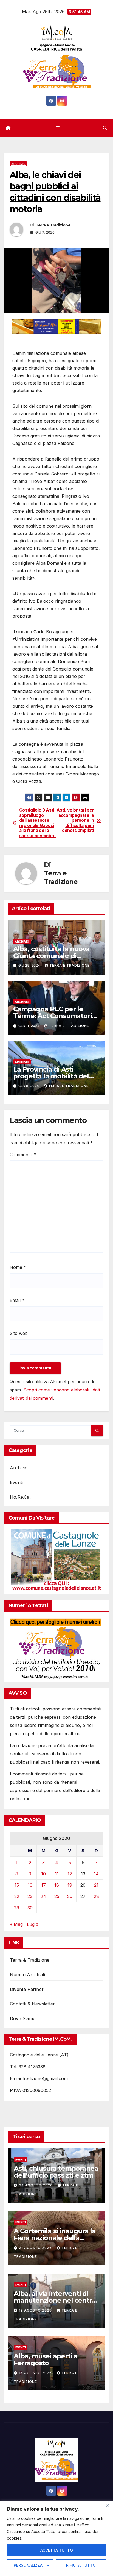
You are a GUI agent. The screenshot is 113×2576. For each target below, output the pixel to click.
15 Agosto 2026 (36, 2373)
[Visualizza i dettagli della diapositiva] (56, 326)
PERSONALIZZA (28, 2565)
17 (43, 1885)
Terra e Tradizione (53, 225)
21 (96, 1885)
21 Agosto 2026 (36, 2248)
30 (30, 1908)
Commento (23, 1155)
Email (17, 1300)
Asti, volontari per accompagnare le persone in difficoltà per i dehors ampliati (75, 820)
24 (43, 1896)
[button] (105, 128)
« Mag (16, 1924)
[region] (56, 2538)
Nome (18, 1267)
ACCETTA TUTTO (57, 2550)
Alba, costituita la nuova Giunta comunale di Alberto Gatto (51, 956)
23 (30, 1896)
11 (57, 1874)
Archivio (18, 164)
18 (57, 1885)
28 (96, 1896)
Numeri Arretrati (27, 1975)
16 (30, 1885)
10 (43, 1874)
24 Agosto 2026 (36, 2185)
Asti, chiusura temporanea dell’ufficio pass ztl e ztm (56, 2172)
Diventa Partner (27, 1989)
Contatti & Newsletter (32, 2004)
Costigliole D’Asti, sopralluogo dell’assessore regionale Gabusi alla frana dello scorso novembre (37, 823)
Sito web (19, 1333)
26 (70, 1896)
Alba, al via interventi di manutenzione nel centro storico (55, 2300)
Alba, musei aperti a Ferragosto (46, 2359)
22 (17, 1896)
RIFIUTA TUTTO (81, 2565)
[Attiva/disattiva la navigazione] (57, 128)
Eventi (16, 1482)
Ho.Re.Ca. (20, 1497)
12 (70, 1874)
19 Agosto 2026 (36, 2310)
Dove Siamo (23, 2018)
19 (70, 1885)
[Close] (107, 2505)
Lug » (33, 1924)
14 (96, 1874)
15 (17, 1885)
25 (57, 1896)
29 (17, 1908)
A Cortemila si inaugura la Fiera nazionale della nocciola (55, 2238)
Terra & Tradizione (30, 1960)
